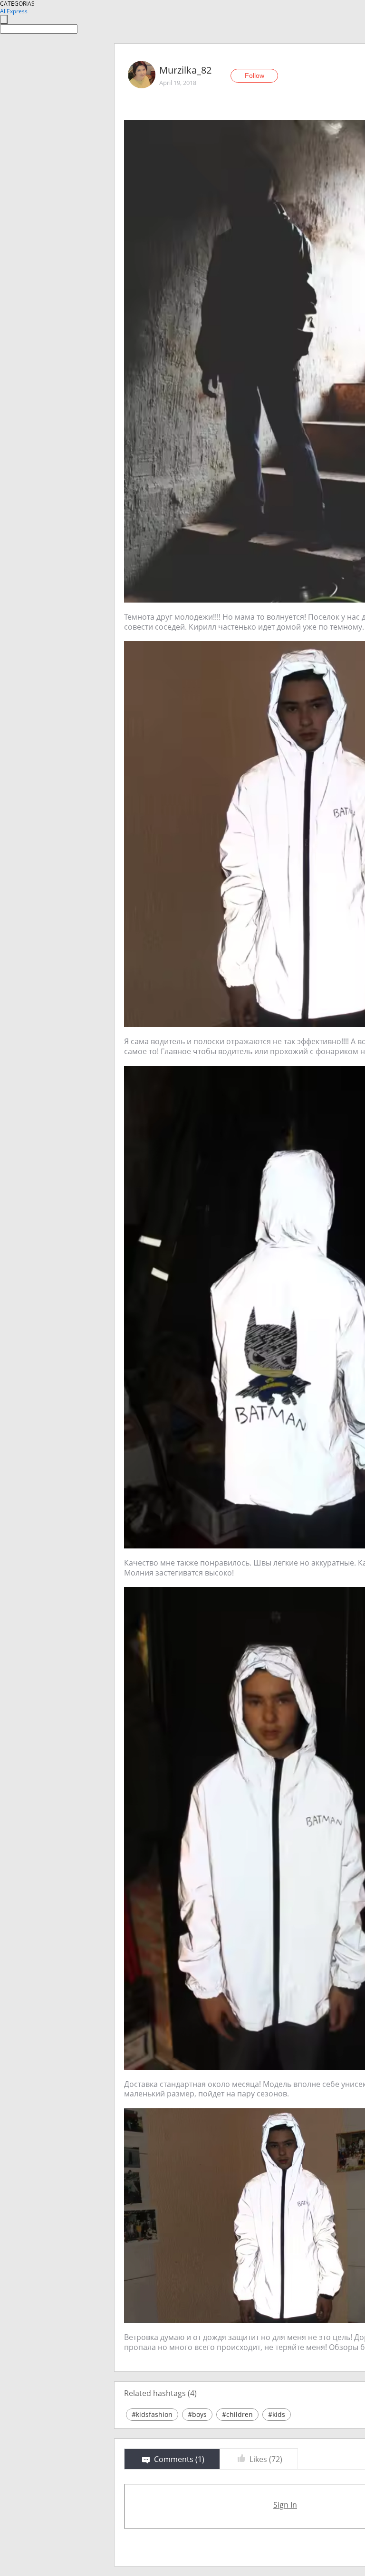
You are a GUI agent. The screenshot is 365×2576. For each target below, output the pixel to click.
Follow (255, 75)
